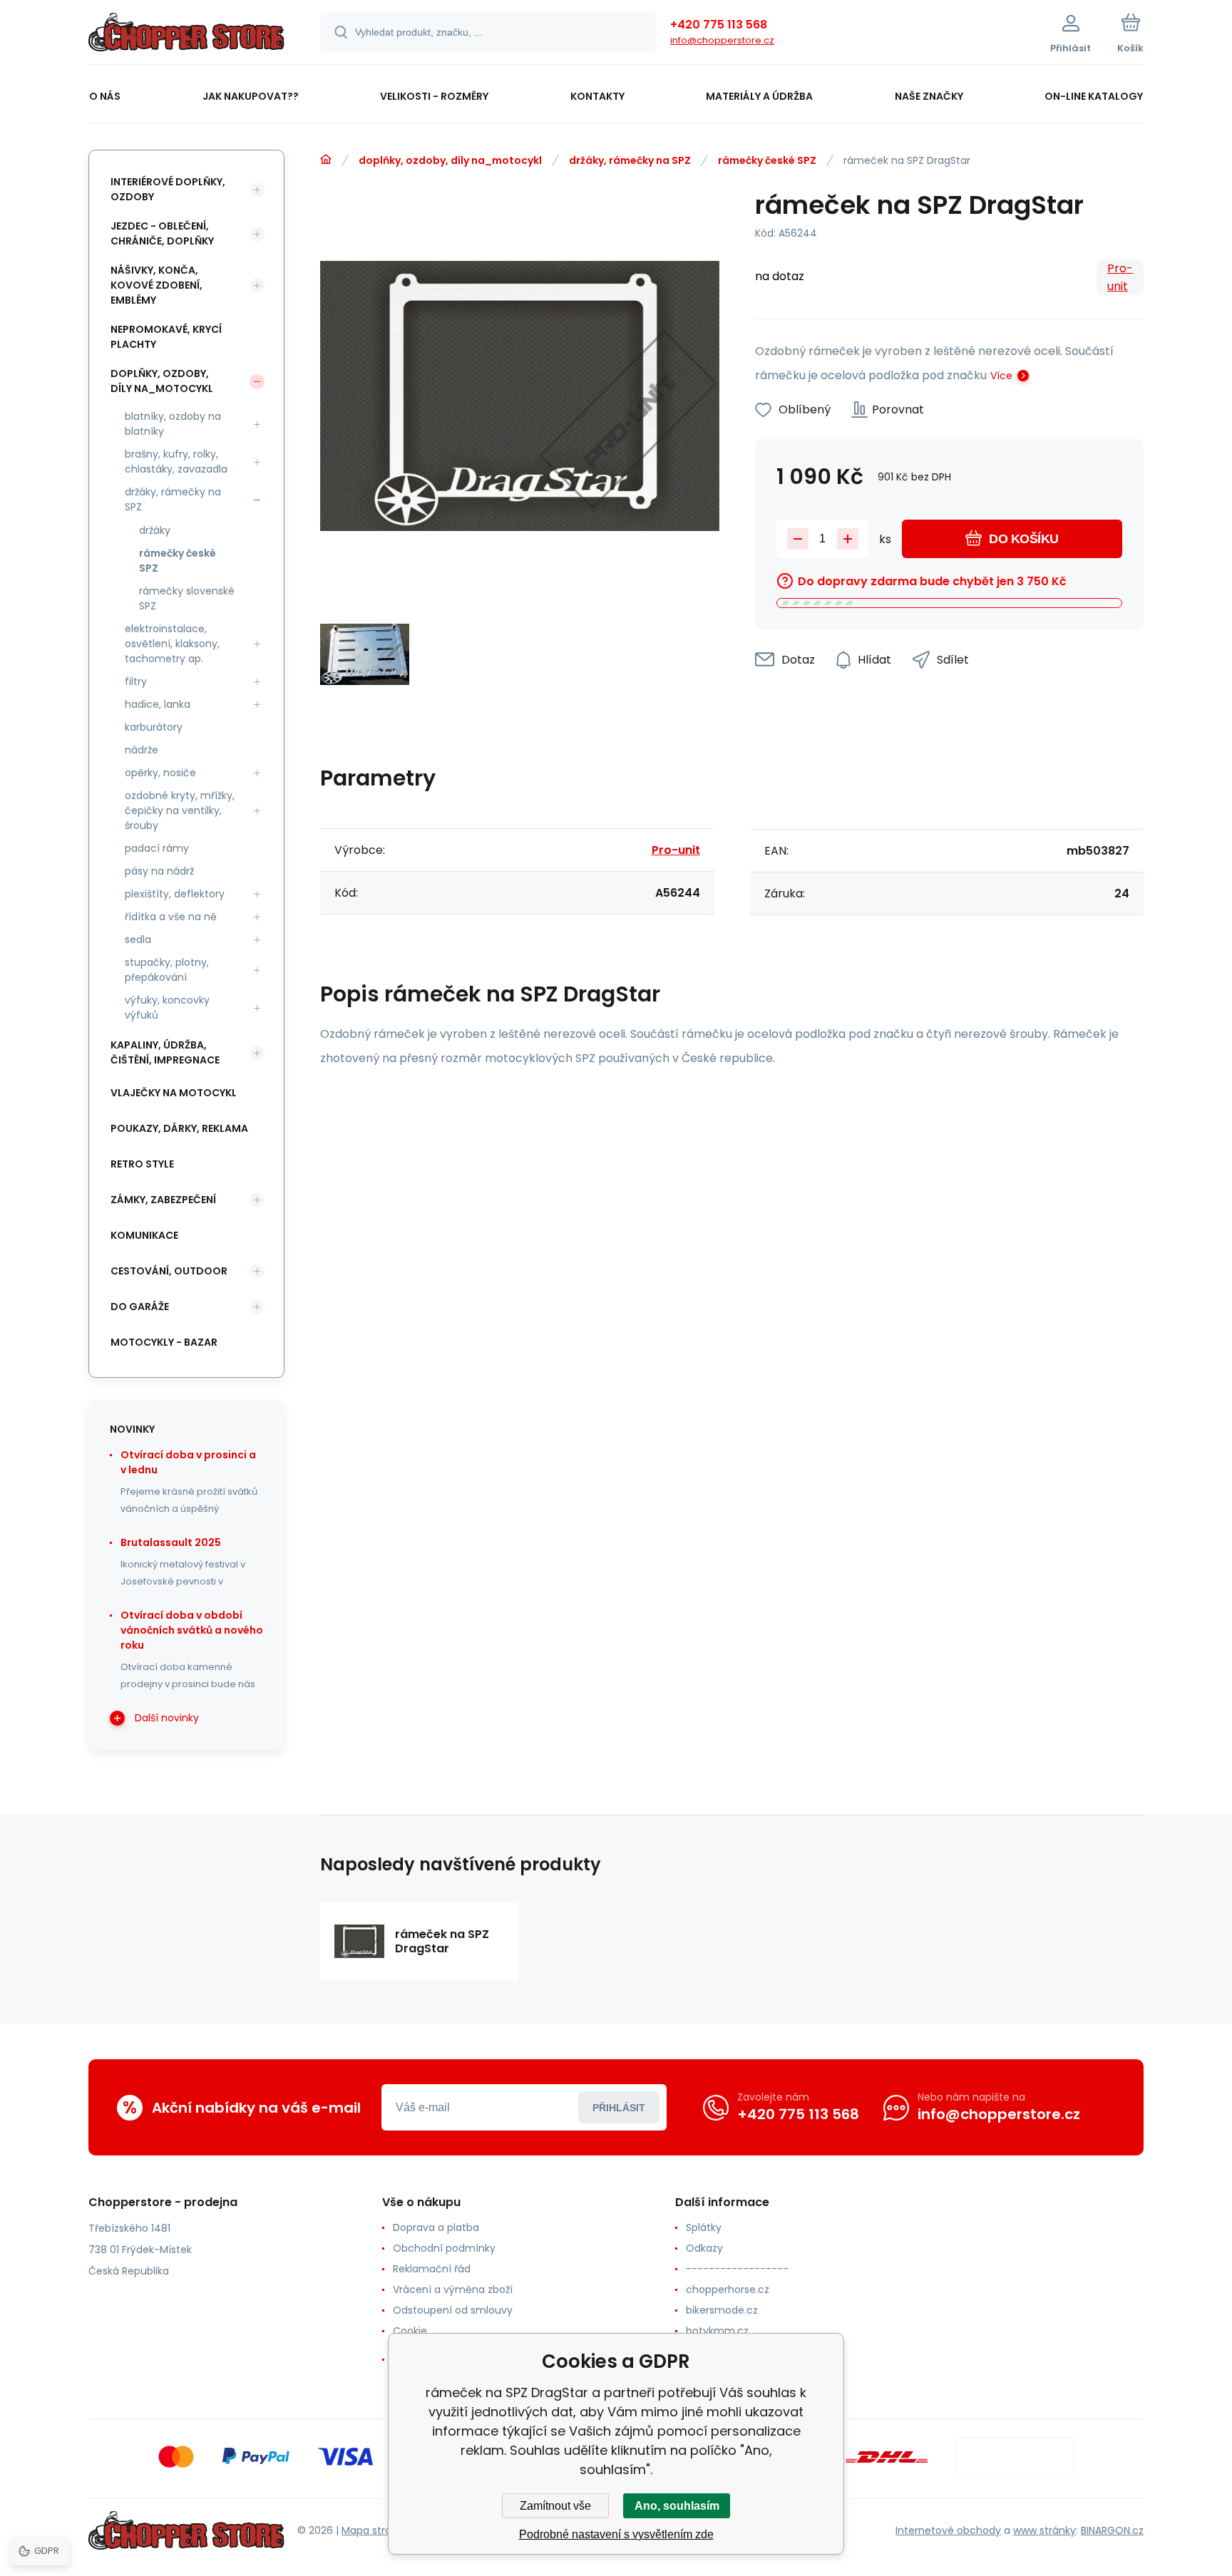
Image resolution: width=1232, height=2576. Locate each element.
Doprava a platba (436, 2227)
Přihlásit (619, 2108)
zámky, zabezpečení (163, 1200)
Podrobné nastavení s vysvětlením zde (616, 2534)
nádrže (142, 750)
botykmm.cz (717, 2331)
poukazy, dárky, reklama (179, 1128)
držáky (155, 530)
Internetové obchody (948, 2530)
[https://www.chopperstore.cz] (326, 160)
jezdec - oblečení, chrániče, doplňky (162, 233)
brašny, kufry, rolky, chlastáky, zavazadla (176, 462)
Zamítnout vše (555, 2506)
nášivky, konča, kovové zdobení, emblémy (156, 285)
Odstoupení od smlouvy (453, 2310)
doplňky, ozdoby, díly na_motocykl (450, 160)
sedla (138, 939)
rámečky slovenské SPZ (187, 598)
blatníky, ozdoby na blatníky (173, 424)
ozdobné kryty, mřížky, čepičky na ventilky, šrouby (180, 810)
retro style (142, 1164)
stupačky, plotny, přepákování (167, 970)
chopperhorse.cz (728, 2289)
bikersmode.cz (722, 2310)
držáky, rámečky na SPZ (630, 160)
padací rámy (157, 848)
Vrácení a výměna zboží (453, 2289)
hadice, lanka (158, 704)
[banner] (186, 34)
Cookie (410, 2331)
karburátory (154, 727)
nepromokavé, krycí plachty (166, 337)
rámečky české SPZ (767, 160)
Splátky (704, 2227)
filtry (136, 681)
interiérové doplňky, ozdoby (168, 189)
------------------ (737, 2269)
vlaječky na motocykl (174, 1093)
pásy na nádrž (159, 871)
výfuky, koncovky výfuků (167, 1008)
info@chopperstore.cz (722, 40)
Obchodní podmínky (444, 2248)
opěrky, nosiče (160, 773)
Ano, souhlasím (677, 2506)
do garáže (140, 1307)
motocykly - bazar (164, 1342)
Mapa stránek (375, 2530)
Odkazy (704, 2248)
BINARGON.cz (1112, 2530)
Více (1001, 376)
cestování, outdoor (169, 1271)
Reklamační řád (432, 2269)
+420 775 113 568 (719, 25)
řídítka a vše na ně (171, 917)
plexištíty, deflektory (175, 894)
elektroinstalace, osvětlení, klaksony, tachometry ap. (172, 644)
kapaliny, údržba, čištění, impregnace (165, 1052)
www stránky (1044, 2530)
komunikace (144, 1235)
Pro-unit (1120, 277)
